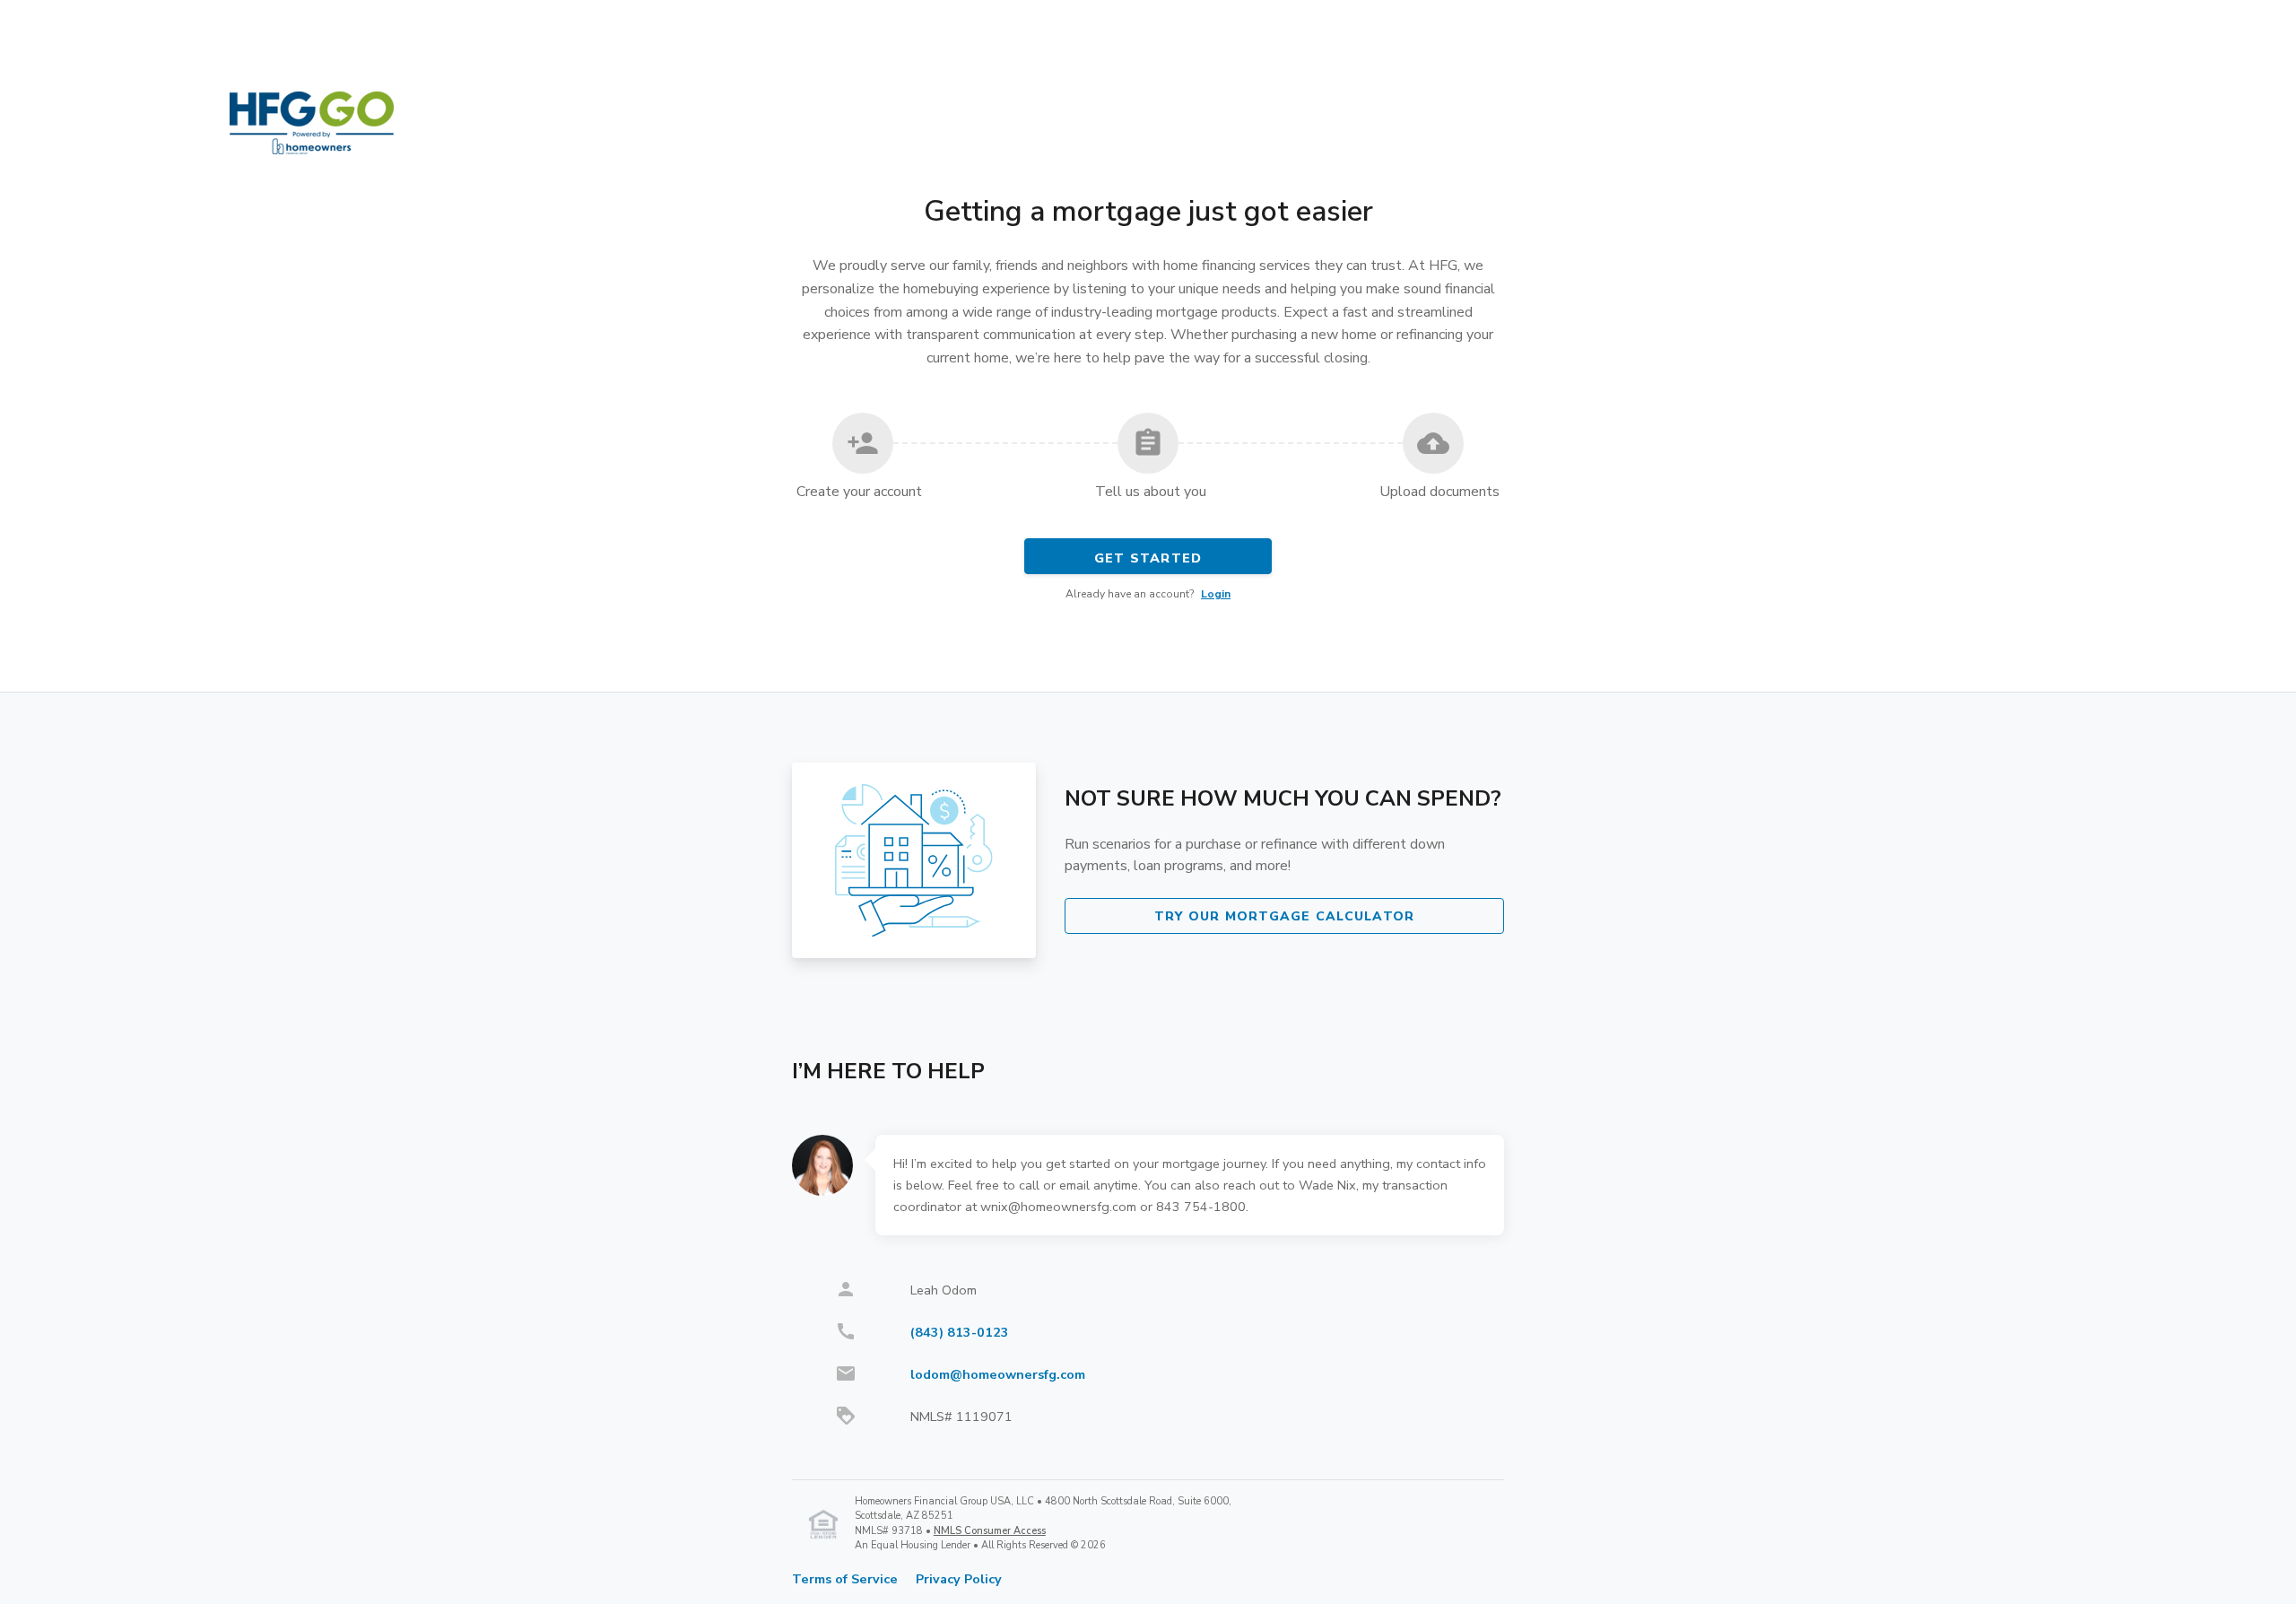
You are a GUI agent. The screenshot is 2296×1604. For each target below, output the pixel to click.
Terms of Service (845, 1579)
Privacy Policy (959, 1579)
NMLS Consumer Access (990, 1531)
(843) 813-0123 (960, 1332)
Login (1216, 594)
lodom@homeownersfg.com (998, 1374)
